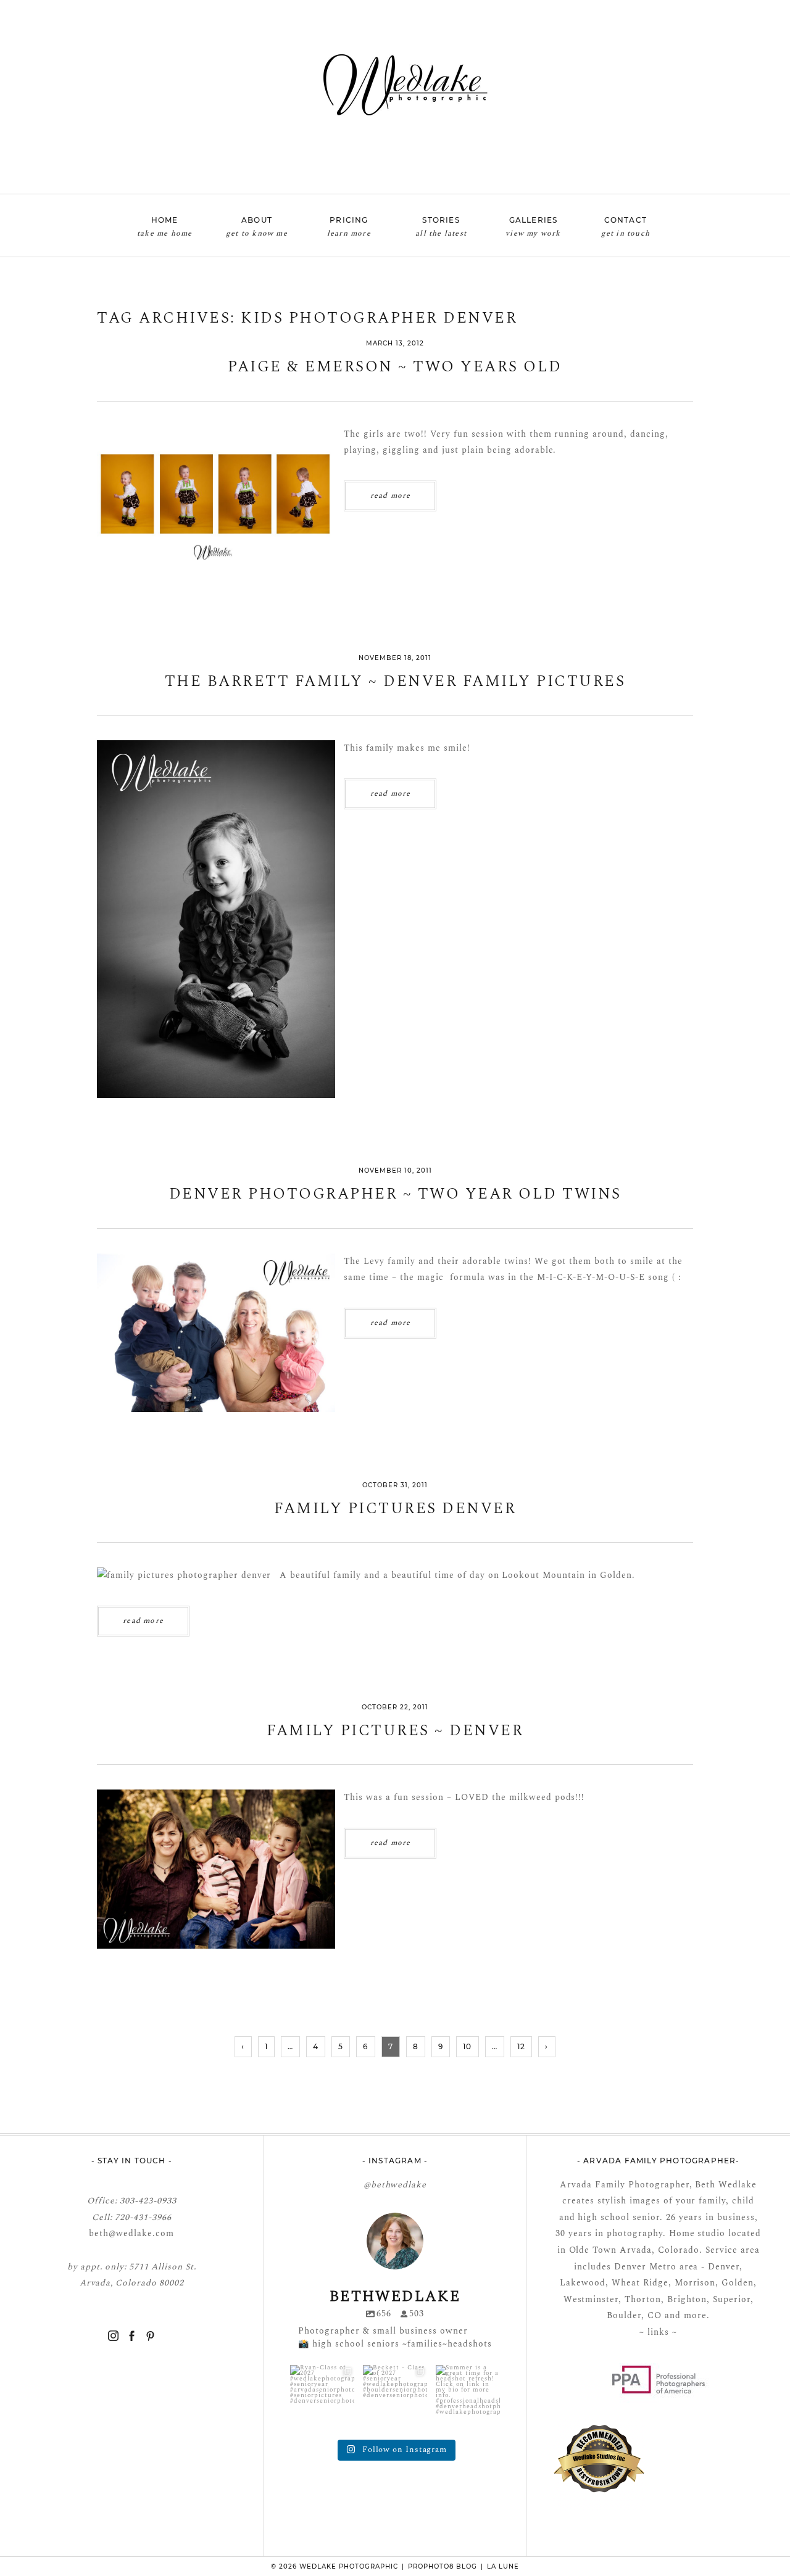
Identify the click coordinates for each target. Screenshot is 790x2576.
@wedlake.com (141, 2233)
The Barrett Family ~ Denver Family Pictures (395, 682)
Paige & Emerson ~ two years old (395, 367)
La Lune (503, 2566)
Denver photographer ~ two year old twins (395, 1195)
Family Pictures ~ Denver (395, 1731)
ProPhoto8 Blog (443, 2566)
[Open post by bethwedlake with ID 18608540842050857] (468, 2397)
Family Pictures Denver (395, 1509)
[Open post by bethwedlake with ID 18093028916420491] (322, 2397)
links (657, 2332)
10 (467, 2046)
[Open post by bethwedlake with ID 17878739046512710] (395, 2397)
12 (521, 2046)
